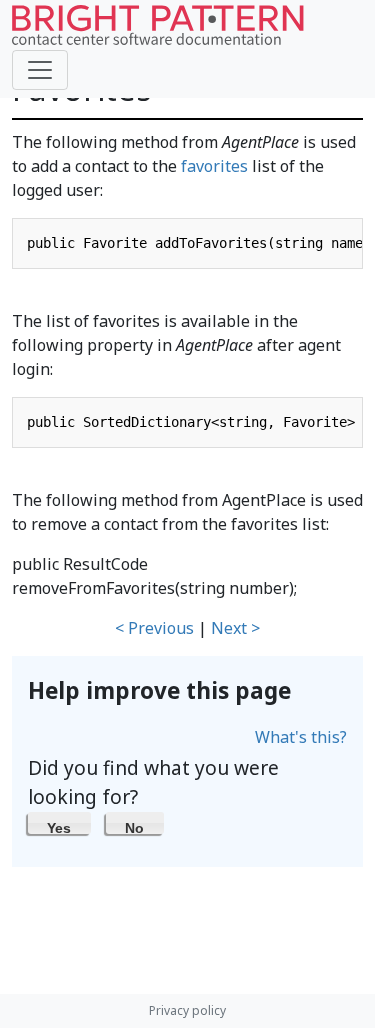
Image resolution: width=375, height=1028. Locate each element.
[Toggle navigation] (40, 70)
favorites (214, 166)
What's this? (301, 737)
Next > (235, 628)
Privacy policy (187, 1010)
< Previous (154, 628)
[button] (59, 823)
